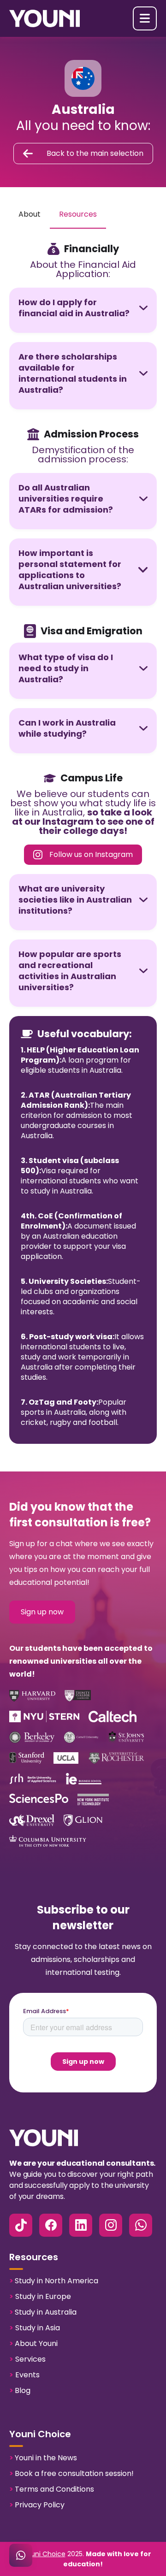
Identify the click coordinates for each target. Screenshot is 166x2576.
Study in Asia (35, 2328)
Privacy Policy (37, 2505)
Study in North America (54, 2281)
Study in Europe (40, 2296)
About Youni (33, 2343)
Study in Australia (43, 2312)
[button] (145, 18)
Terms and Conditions (52, 2489)
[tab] (30, 215)
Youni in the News (43, 2458)
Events (24, 2375)
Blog (20, 2390)
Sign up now (42, 1612)
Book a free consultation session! (71, 2473)
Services (27, 2359)
